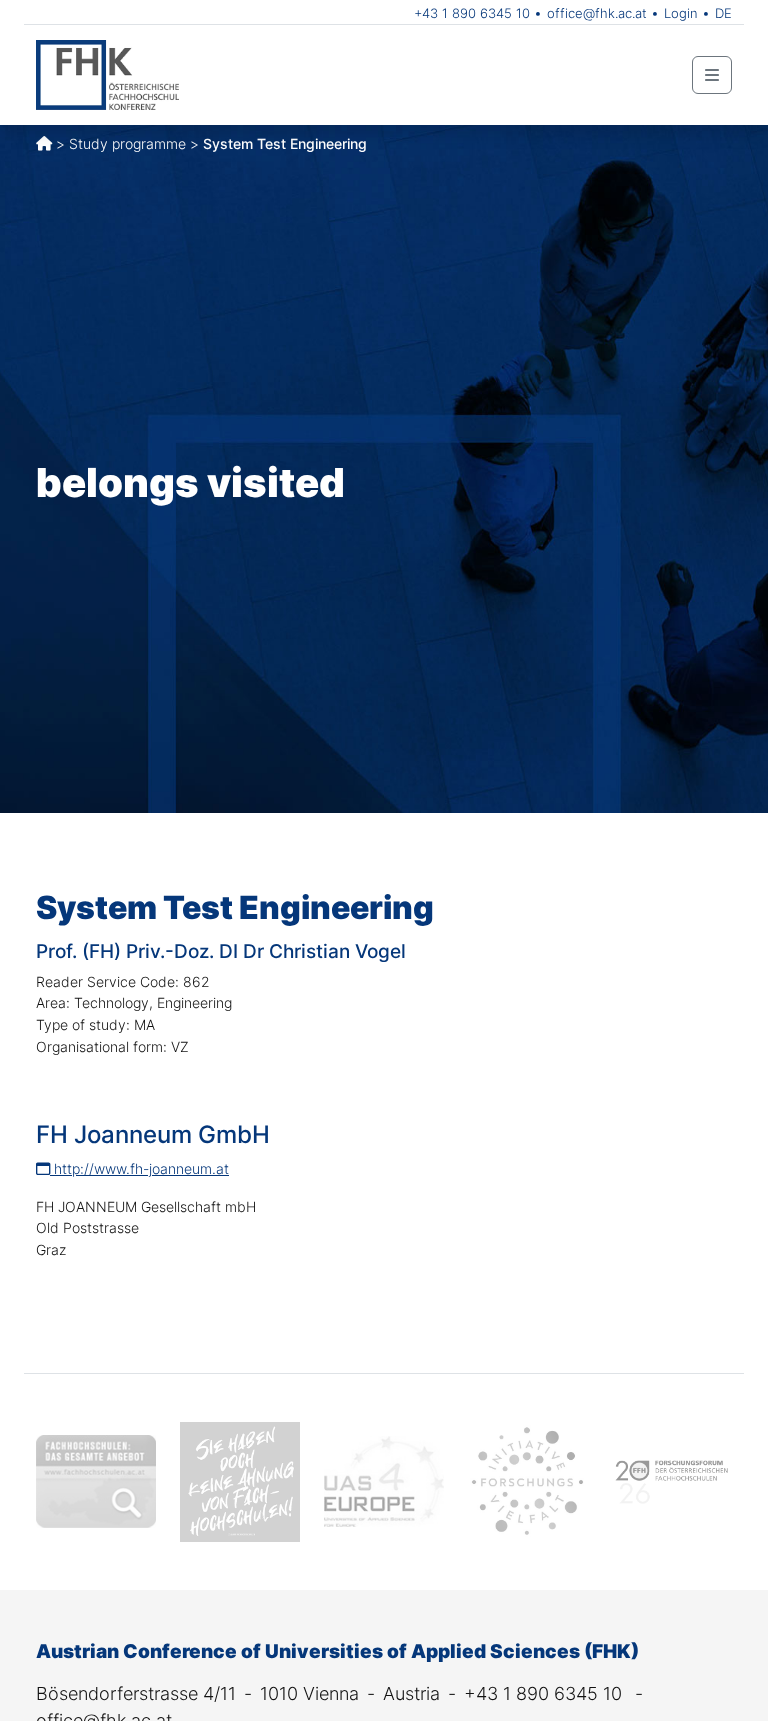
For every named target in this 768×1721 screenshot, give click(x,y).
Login (681, 13)
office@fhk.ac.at (597, 13)
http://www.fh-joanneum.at (139, 1168)
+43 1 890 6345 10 (472, 13)
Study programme (127, 143)
